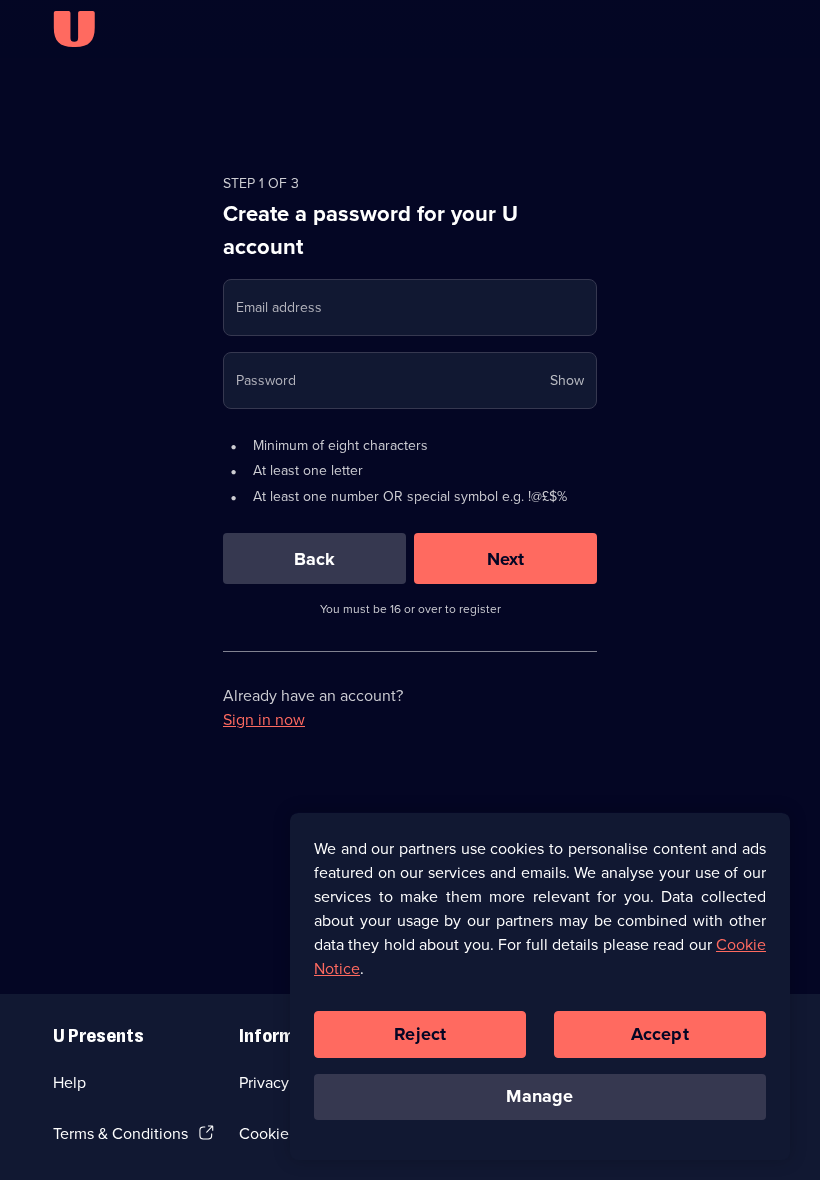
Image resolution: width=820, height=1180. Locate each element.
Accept (660, 1034)
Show (567, 380)
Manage (539, 1096)
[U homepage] (74, 29)
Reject (420, 1034)
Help (69, 1082)
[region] (540, 986)
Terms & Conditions (120, 1133)
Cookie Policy (287, 1133)
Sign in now (264, 719)
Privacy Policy (287, 1082)
